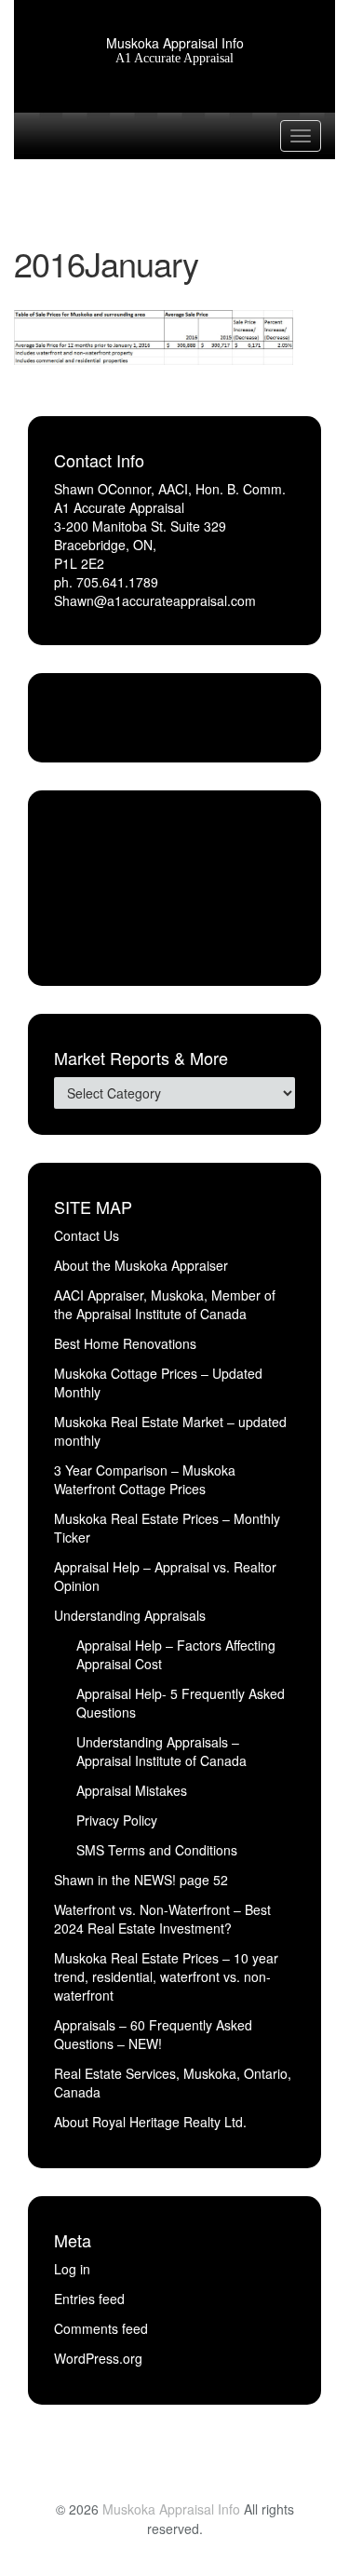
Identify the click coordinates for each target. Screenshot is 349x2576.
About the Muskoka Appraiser (141, 1265)
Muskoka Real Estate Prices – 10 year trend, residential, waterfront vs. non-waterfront (166, 1976)
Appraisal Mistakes (132, 1790)
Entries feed (89, 2299)
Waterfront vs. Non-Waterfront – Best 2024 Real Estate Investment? (162, 1919)
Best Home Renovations (125, 1343)
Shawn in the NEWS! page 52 (141, 1880)
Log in (72, 2269)
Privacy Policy (117, 1820)
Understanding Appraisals (130, 1615)
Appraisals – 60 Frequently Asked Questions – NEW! (153, 2034)
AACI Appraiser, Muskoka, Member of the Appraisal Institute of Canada (165, 1304)
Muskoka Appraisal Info (175, 43)
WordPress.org (98, 2358)
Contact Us (87, 1235)
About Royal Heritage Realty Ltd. (150, 2122)
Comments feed (101, 2328)
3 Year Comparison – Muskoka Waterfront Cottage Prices (145, 1479)
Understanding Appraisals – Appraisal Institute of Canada (161, 1751)
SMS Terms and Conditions (157, 1850)
